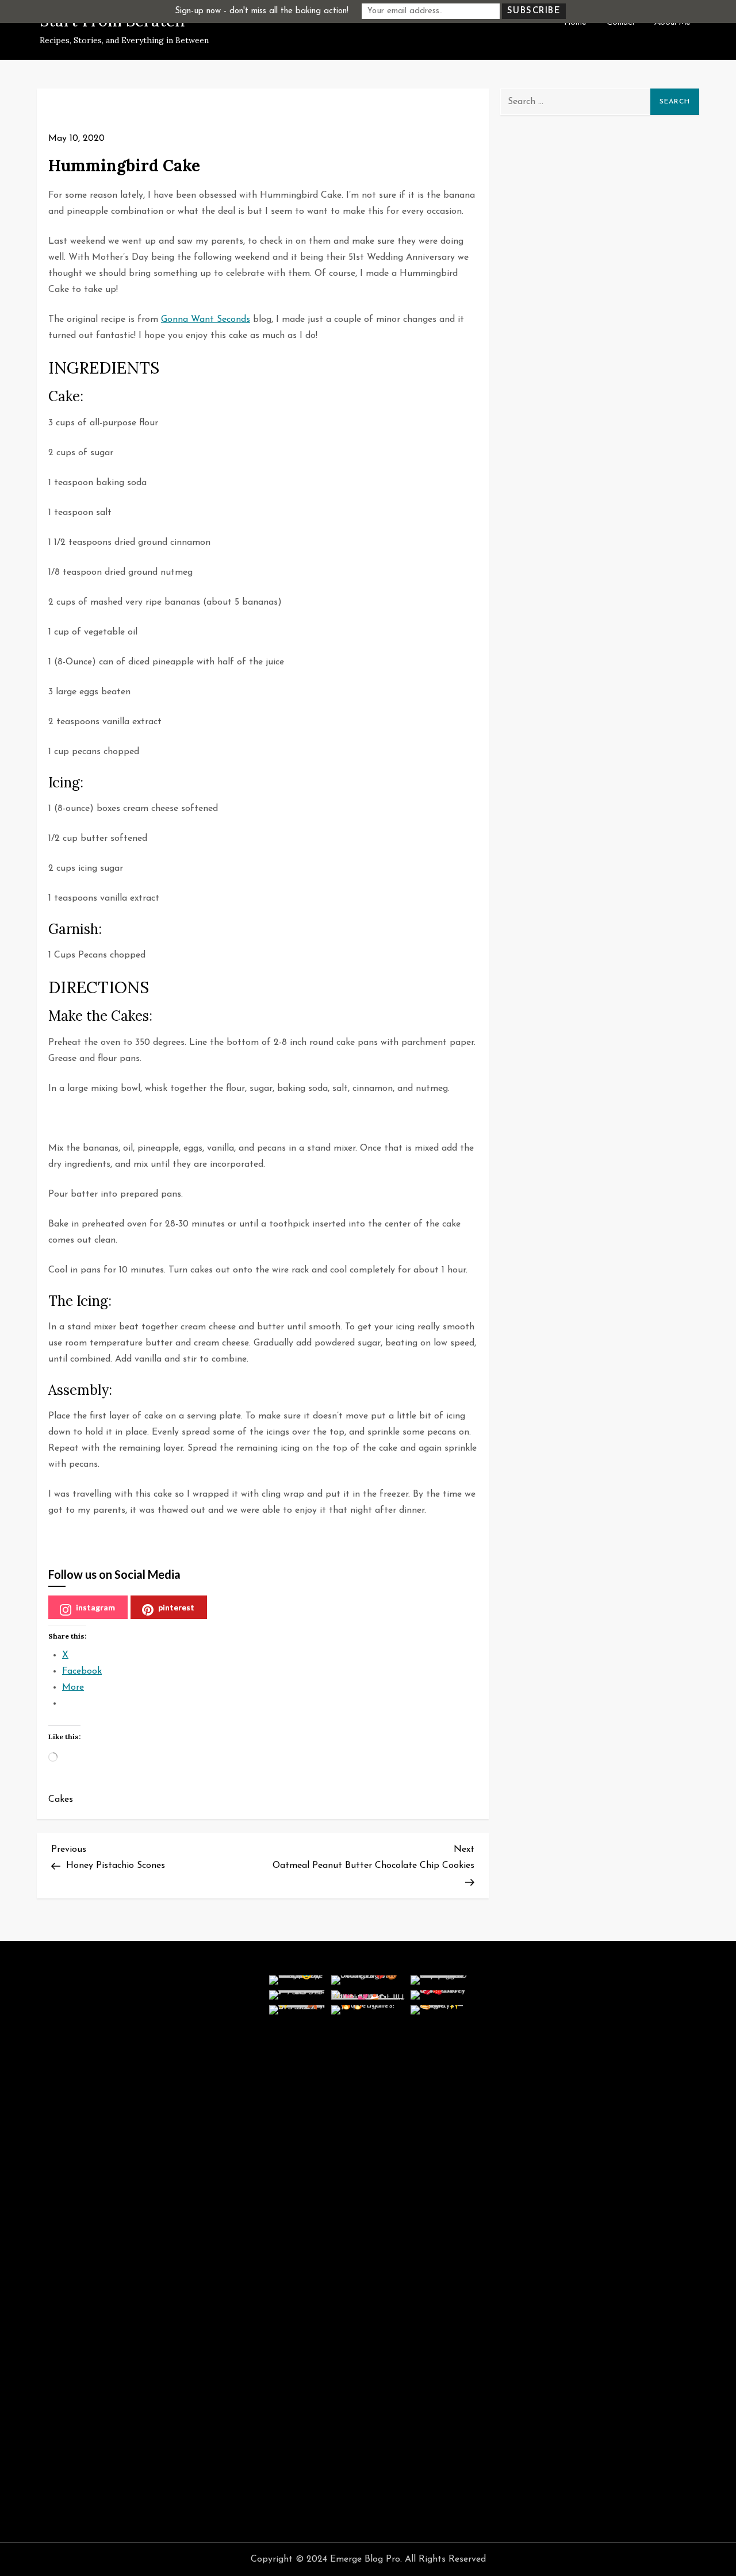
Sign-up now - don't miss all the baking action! (262, 11)
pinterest (176, 1607)
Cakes (61, 1800)
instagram (95, 1607)
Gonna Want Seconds (206, 320)
